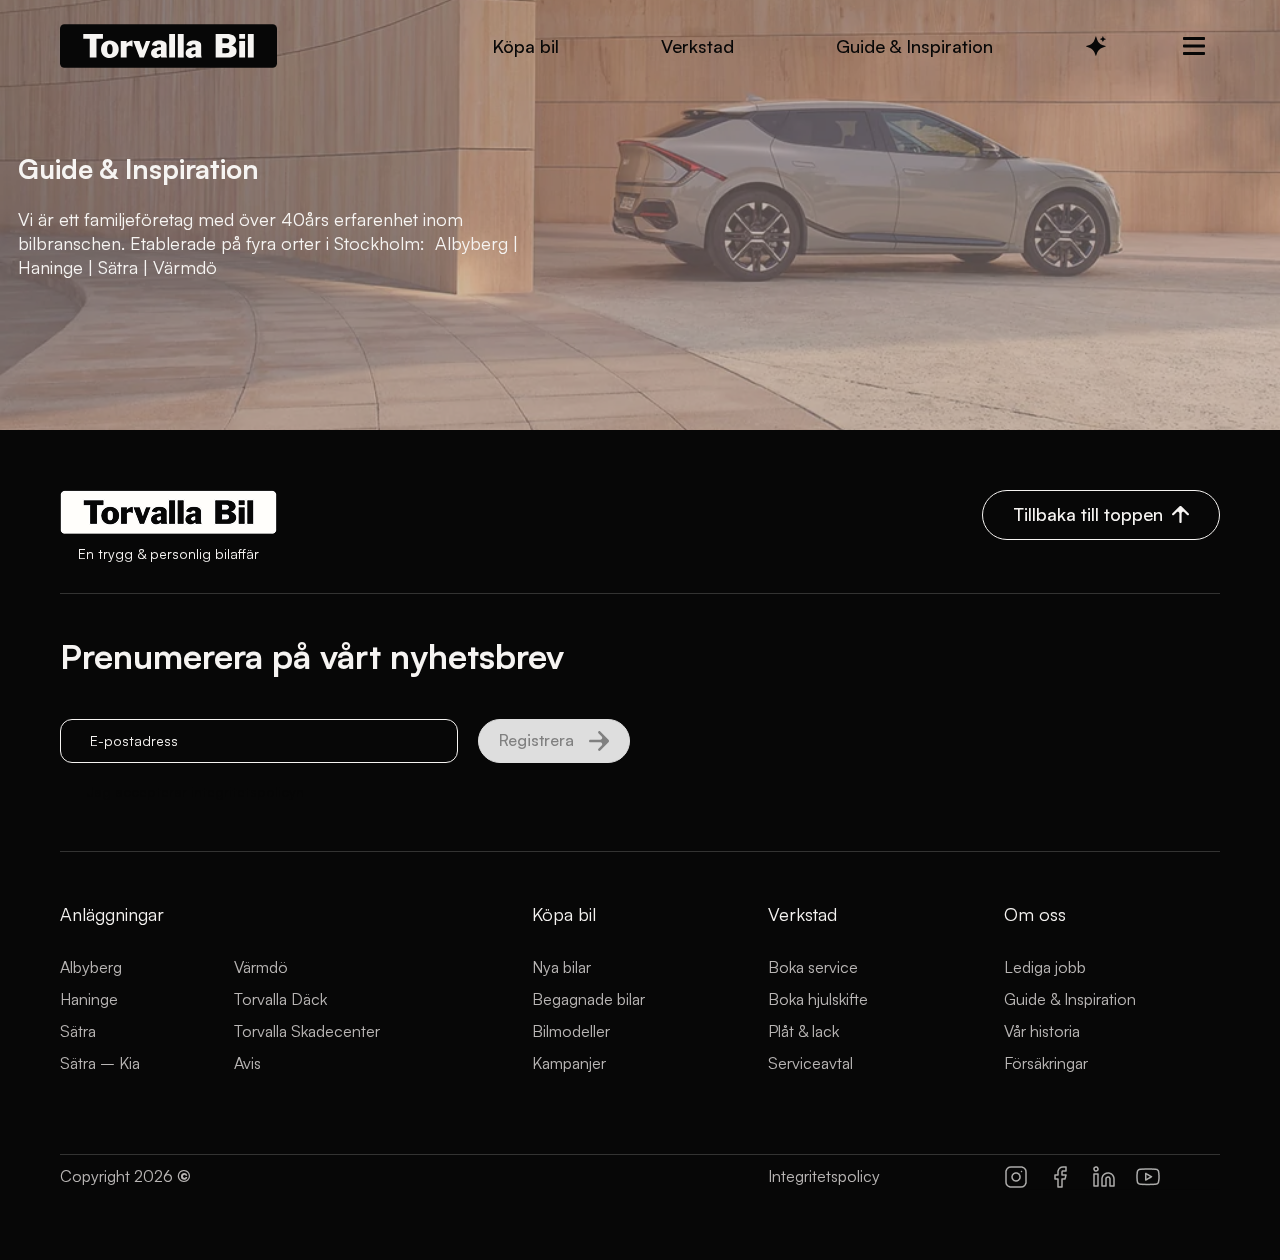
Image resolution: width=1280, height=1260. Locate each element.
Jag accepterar (195, 791)
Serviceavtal (810, 1063)
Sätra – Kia (100, 1063)
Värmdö (261, 967)
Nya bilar (561, 967)
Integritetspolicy (824, 1176)
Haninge (89, 999)
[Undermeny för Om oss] (1194, 46)
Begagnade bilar (588, 999)
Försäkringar (1046, 1063)
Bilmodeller (571, 1031)
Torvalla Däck (280, 999)
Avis (247, 1063)
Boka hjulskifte (818, 999)
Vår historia (1042, 1031)
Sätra (78, 1031)
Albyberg (91, 967)
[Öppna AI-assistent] (1096, 46)
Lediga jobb (1045, 967)
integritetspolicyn (247, 791)
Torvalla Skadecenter (307, 1031)
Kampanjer (569, 1063)
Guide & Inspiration (1070, 999)
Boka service (813, 967)
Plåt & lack (803, 1031)
